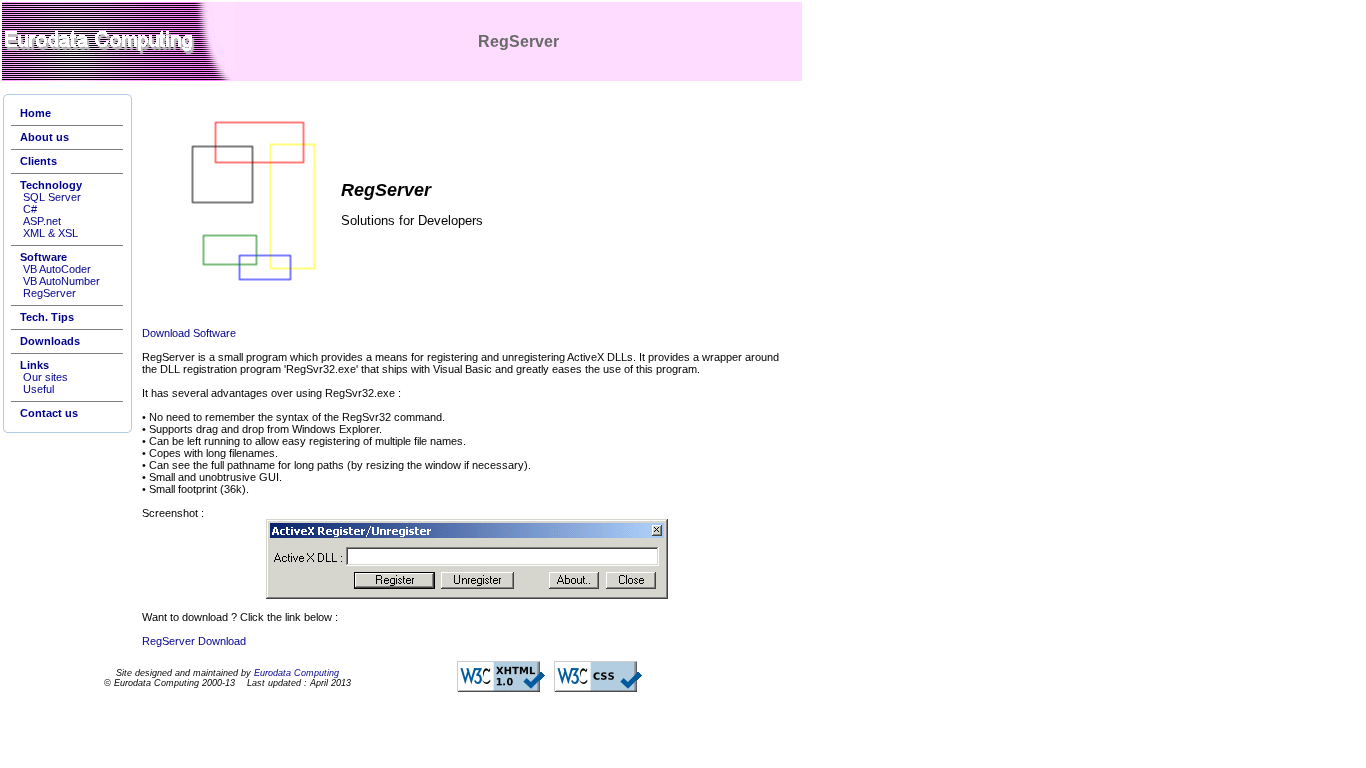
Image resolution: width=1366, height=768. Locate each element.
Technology (51, 185)
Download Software (189, 333)
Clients (38, 161)
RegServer (49, 293)
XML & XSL (50, 233)
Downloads (50, 341)
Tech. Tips (47, 317)
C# (30, 209)
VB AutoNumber (61, 281)
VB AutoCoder (57, 269)
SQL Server (52, 197)
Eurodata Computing (296, 673)
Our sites (45, 377)
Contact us (49, 413)
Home (35, 113)
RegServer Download (194, 641)
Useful (38, 389)
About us (44, 137)
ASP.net (42, 221)
